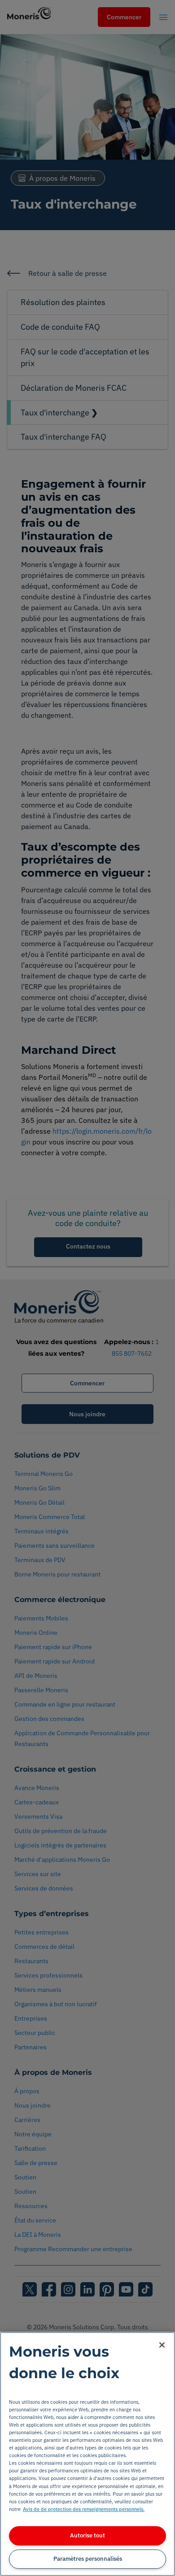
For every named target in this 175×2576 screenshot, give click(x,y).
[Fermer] (162, 2345)
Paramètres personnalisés (88, 2559)
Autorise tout (87, 2535)
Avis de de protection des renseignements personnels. (84, 2509)
